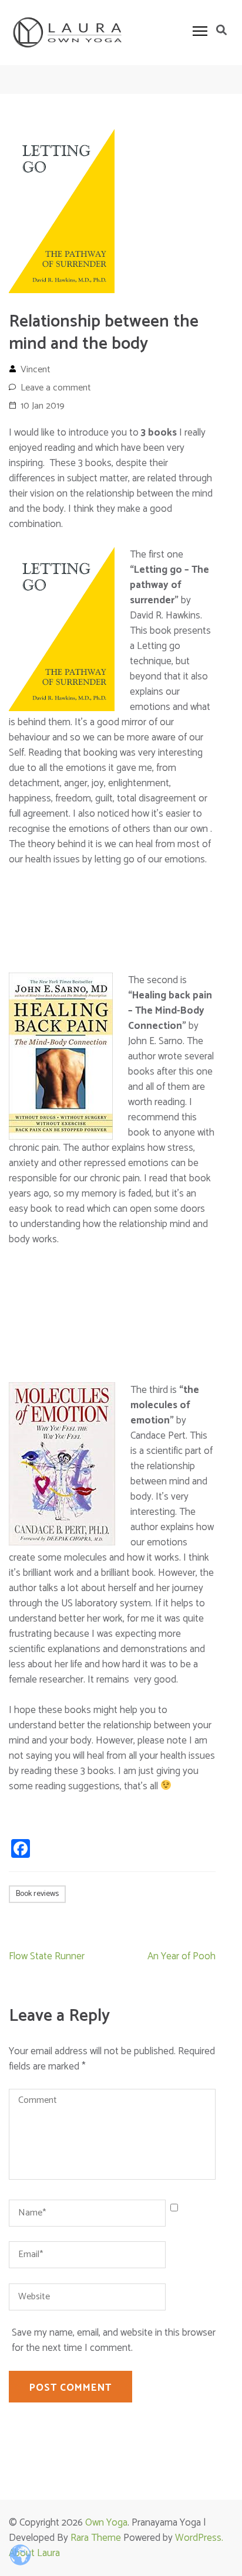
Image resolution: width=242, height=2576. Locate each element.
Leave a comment (56, 388)
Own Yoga (106, 2523)
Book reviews (37, 1894)
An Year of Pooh (181, 1956)
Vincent (36, 370)
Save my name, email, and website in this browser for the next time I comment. (114, 2340)
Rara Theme (96, 2538)
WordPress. (199, 2538)
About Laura (34, 2553)
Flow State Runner (47, 1956)
